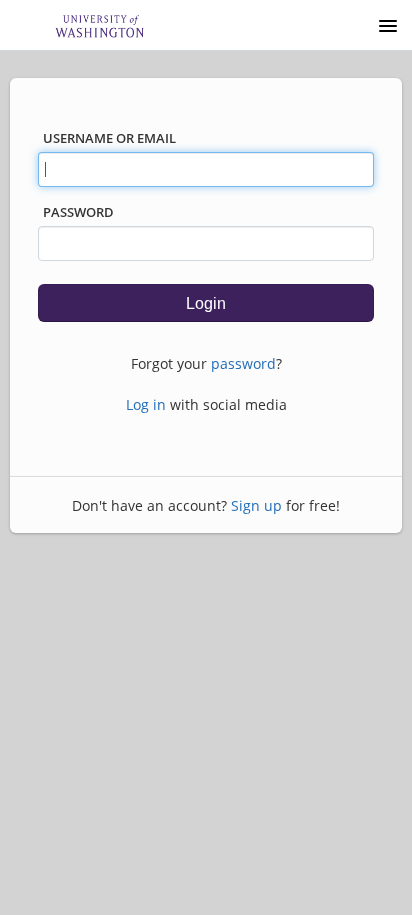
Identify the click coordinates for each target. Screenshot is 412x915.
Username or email (109, 138)
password (243, 363)
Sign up (256, 505)
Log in (146, 404)
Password (78, 212)
